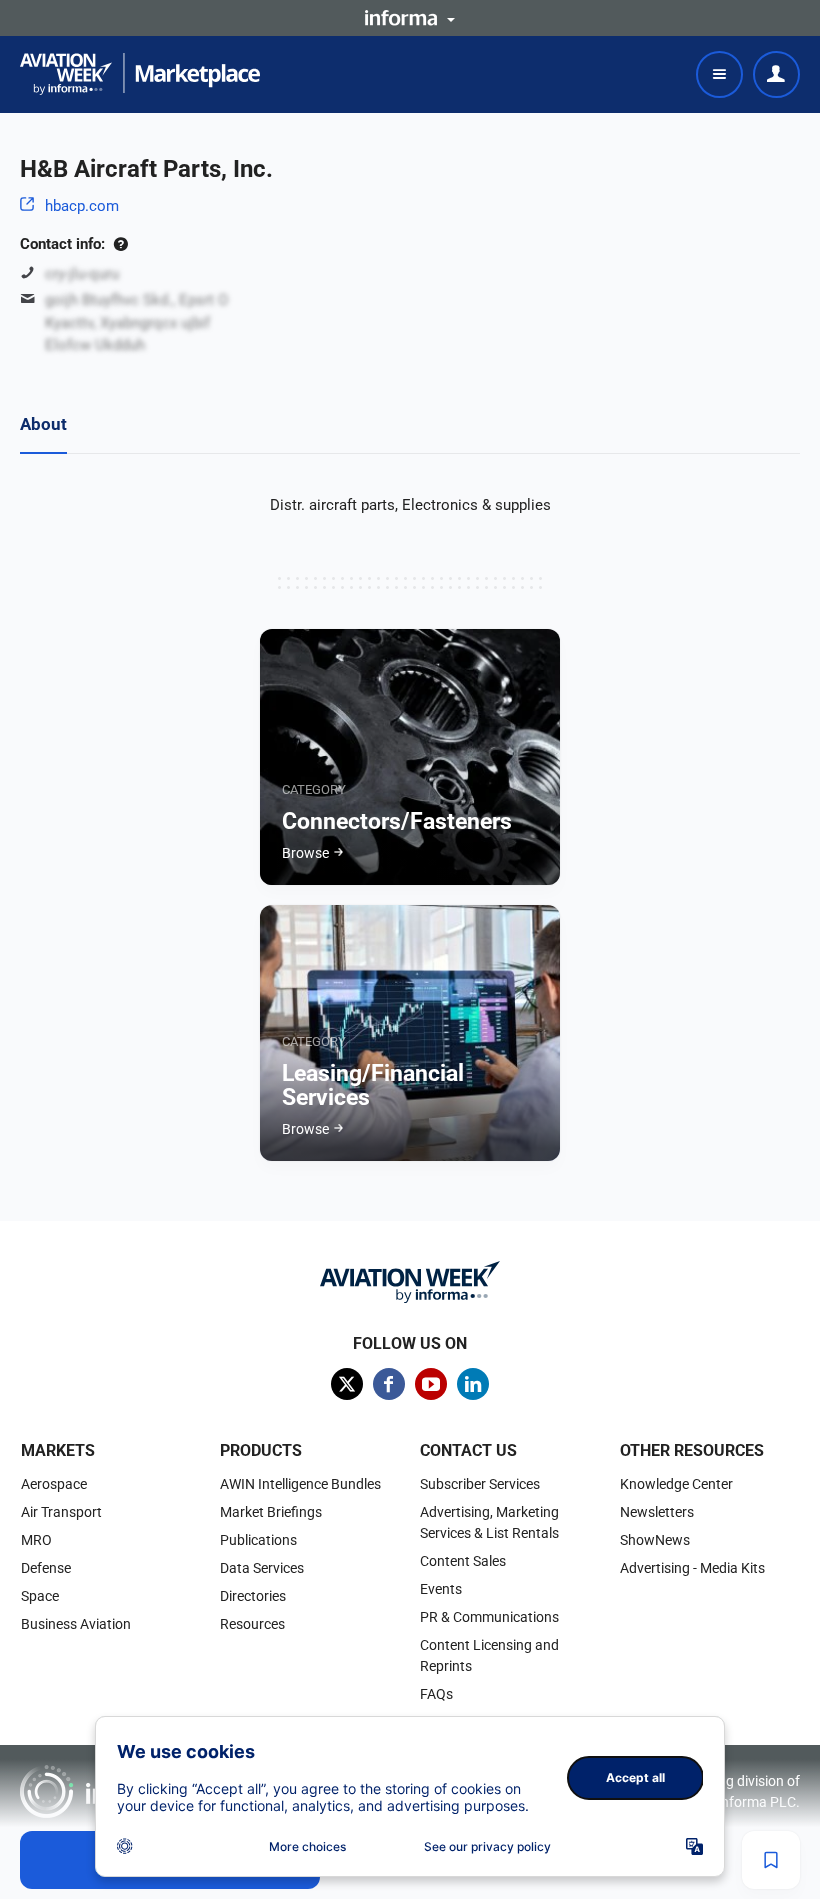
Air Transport (61, 1512)
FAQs (436, 1694)
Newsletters (657, 1512)
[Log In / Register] (776, 74)
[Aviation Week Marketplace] (140, 74)
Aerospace (54, 1484)
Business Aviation (76, 1624)
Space (40, 1596)
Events (441, 1589)
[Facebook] (389, 1384)
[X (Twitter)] (347, 1384)
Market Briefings (271, 1512)
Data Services (262, 1568)
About (43, 424)
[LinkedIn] (473, 1384)
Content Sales (463, 1561)
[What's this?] (120, 244)
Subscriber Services (480, 1484)
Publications (258, 1540)
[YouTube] (431, 1384)
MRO (36, 1540)
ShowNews (655, 1540)
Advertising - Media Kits (692, 1568)
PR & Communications (489, 1617)
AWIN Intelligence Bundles (300, 1484)
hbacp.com (82, 206)
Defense (46, 1568)
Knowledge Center (676, 1484)
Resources (252, 1624)
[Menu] (719, 74)
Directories (253, 1596)
